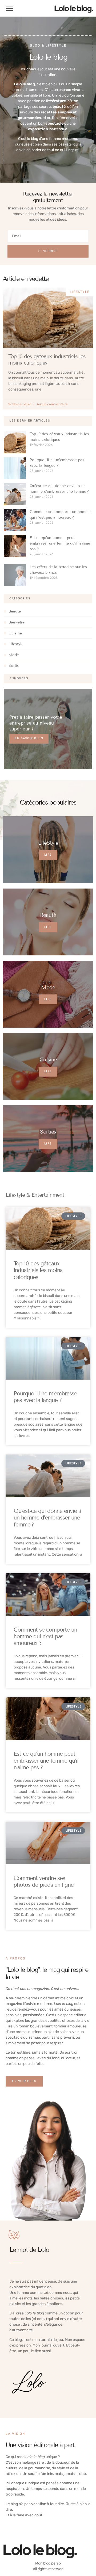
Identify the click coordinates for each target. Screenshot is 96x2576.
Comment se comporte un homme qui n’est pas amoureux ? (45, 1636)
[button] (10, 8)
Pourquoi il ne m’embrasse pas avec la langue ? (45, 1397)
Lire (48, 855)
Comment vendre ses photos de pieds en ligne (44, 1882)
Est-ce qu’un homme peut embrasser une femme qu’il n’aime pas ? (60, 543)
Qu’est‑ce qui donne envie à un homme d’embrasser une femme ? (47, 1518)
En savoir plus (29, 738)
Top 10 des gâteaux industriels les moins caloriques (47, 359)
